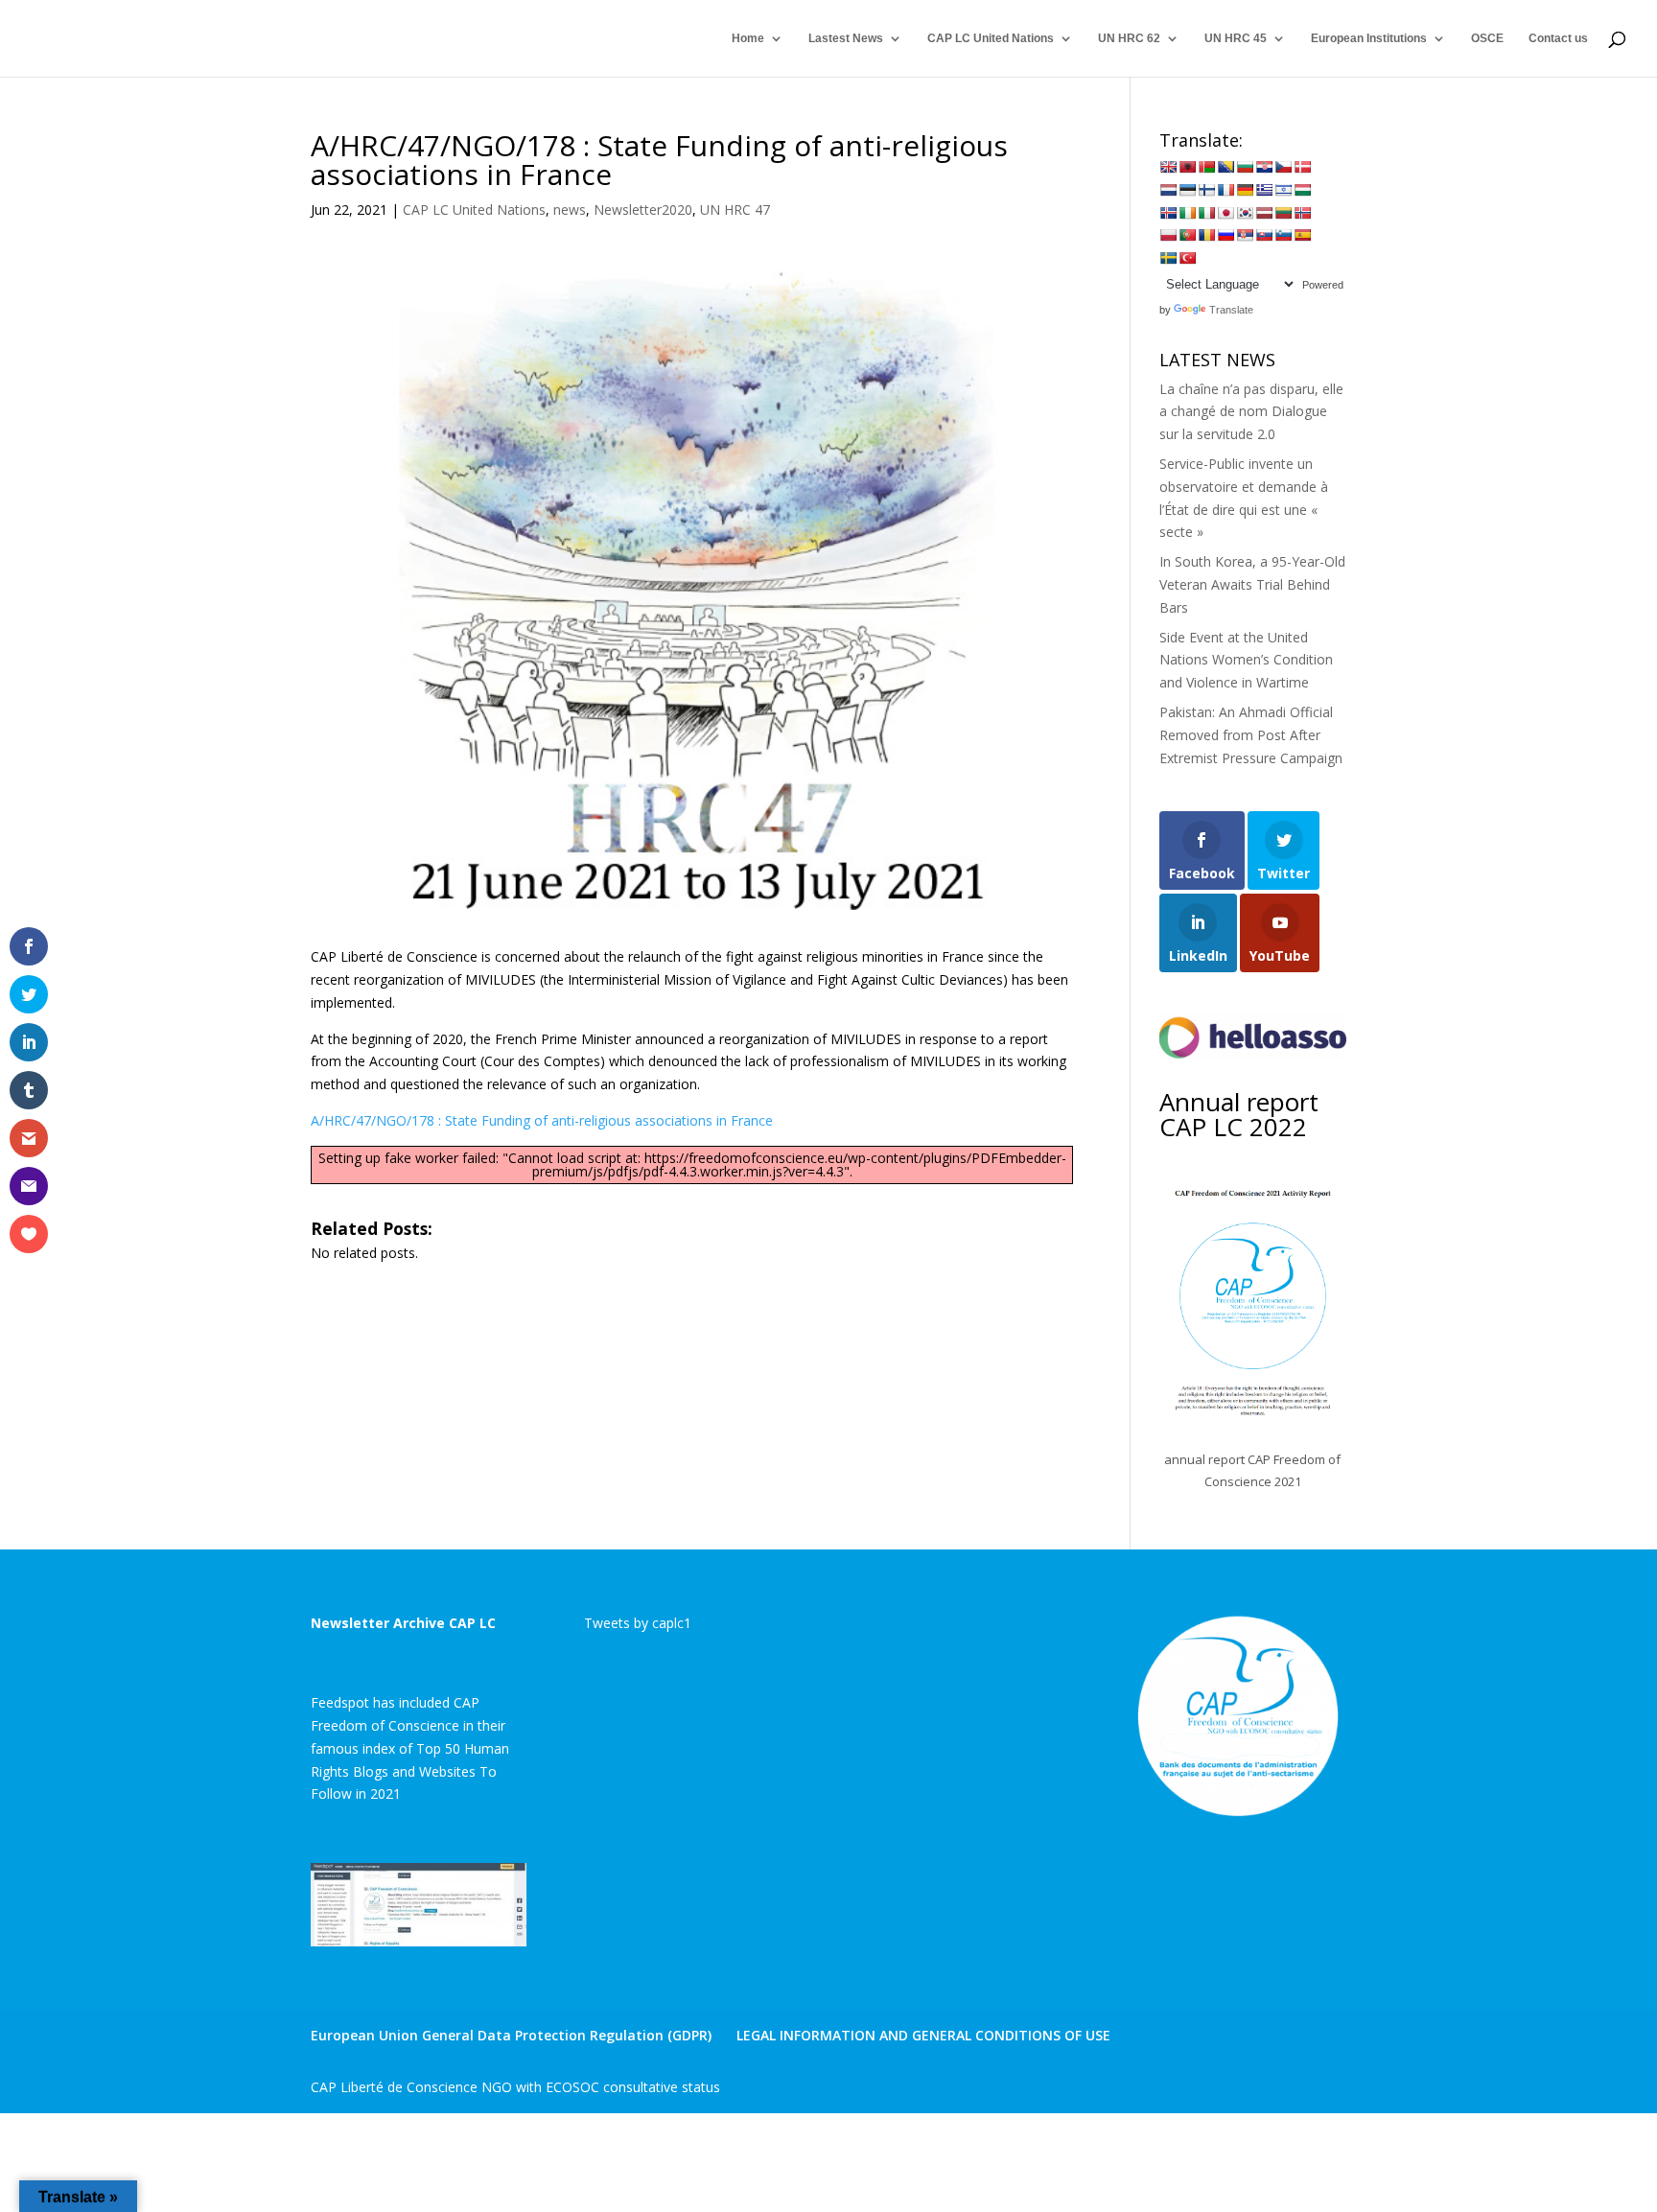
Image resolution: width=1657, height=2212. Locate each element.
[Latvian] (1264, 213)
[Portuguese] (1187, 235)
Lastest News (846, 38)
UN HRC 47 (735, 210)
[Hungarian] (1302, 190)
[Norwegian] (1302, 213)
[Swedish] (1168, 258)
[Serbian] (1245, 235)
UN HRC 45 (1236, 38)
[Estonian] (1187, 190)
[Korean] (1245, 213)
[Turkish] (1187, 258)
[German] (1245, 190)
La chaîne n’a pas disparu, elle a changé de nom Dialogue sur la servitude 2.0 (1251, 412)
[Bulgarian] (1245, 167)
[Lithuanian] (1283, 213)
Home (748, 38)
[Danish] (1302, 167)
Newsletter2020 (643, 210)
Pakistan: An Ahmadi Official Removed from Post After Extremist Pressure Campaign (1251, 735)
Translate (1231, 310)
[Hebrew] (1283, 190)
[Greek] (1264, 190)
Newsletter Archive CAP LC (403, 1623)
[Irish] (1187, 213)
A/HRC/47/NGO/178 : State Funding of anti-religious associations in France (542, 1120)
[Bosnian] (1225, 167)
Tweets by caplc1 (638, 1623)
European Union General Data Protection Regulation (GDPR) (511, 2035)
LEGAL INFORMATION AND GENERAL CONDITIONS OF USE (923, 2035)
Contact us (1558, 38)
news (570, 210)
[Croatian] (1264, 167)
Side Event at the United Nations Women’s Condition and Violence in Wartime (1246, 660)
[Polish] (1168, 235)
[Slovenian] (1283, 235)
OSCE (1487, 38)
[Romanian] (1206, 235)
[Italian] (1206, 213)
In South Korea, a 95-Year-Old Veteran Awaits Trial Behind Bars (1252, 584)
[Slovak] (1264, 235)
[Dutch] (1168, 190)
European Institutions (1369, 38)
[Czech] (1283, 167)
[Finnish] (1206, 190)
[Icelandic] (1168, 213)
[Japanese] (1225, 213)
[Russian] (1225, 235)
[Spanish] (1302, 235)
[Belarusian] (1206, 167)
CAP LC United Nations (991, 38)
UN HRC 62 (1129, 38)
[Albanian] (1187, 167)
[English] (1168, 167)
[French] (1225, 190)
